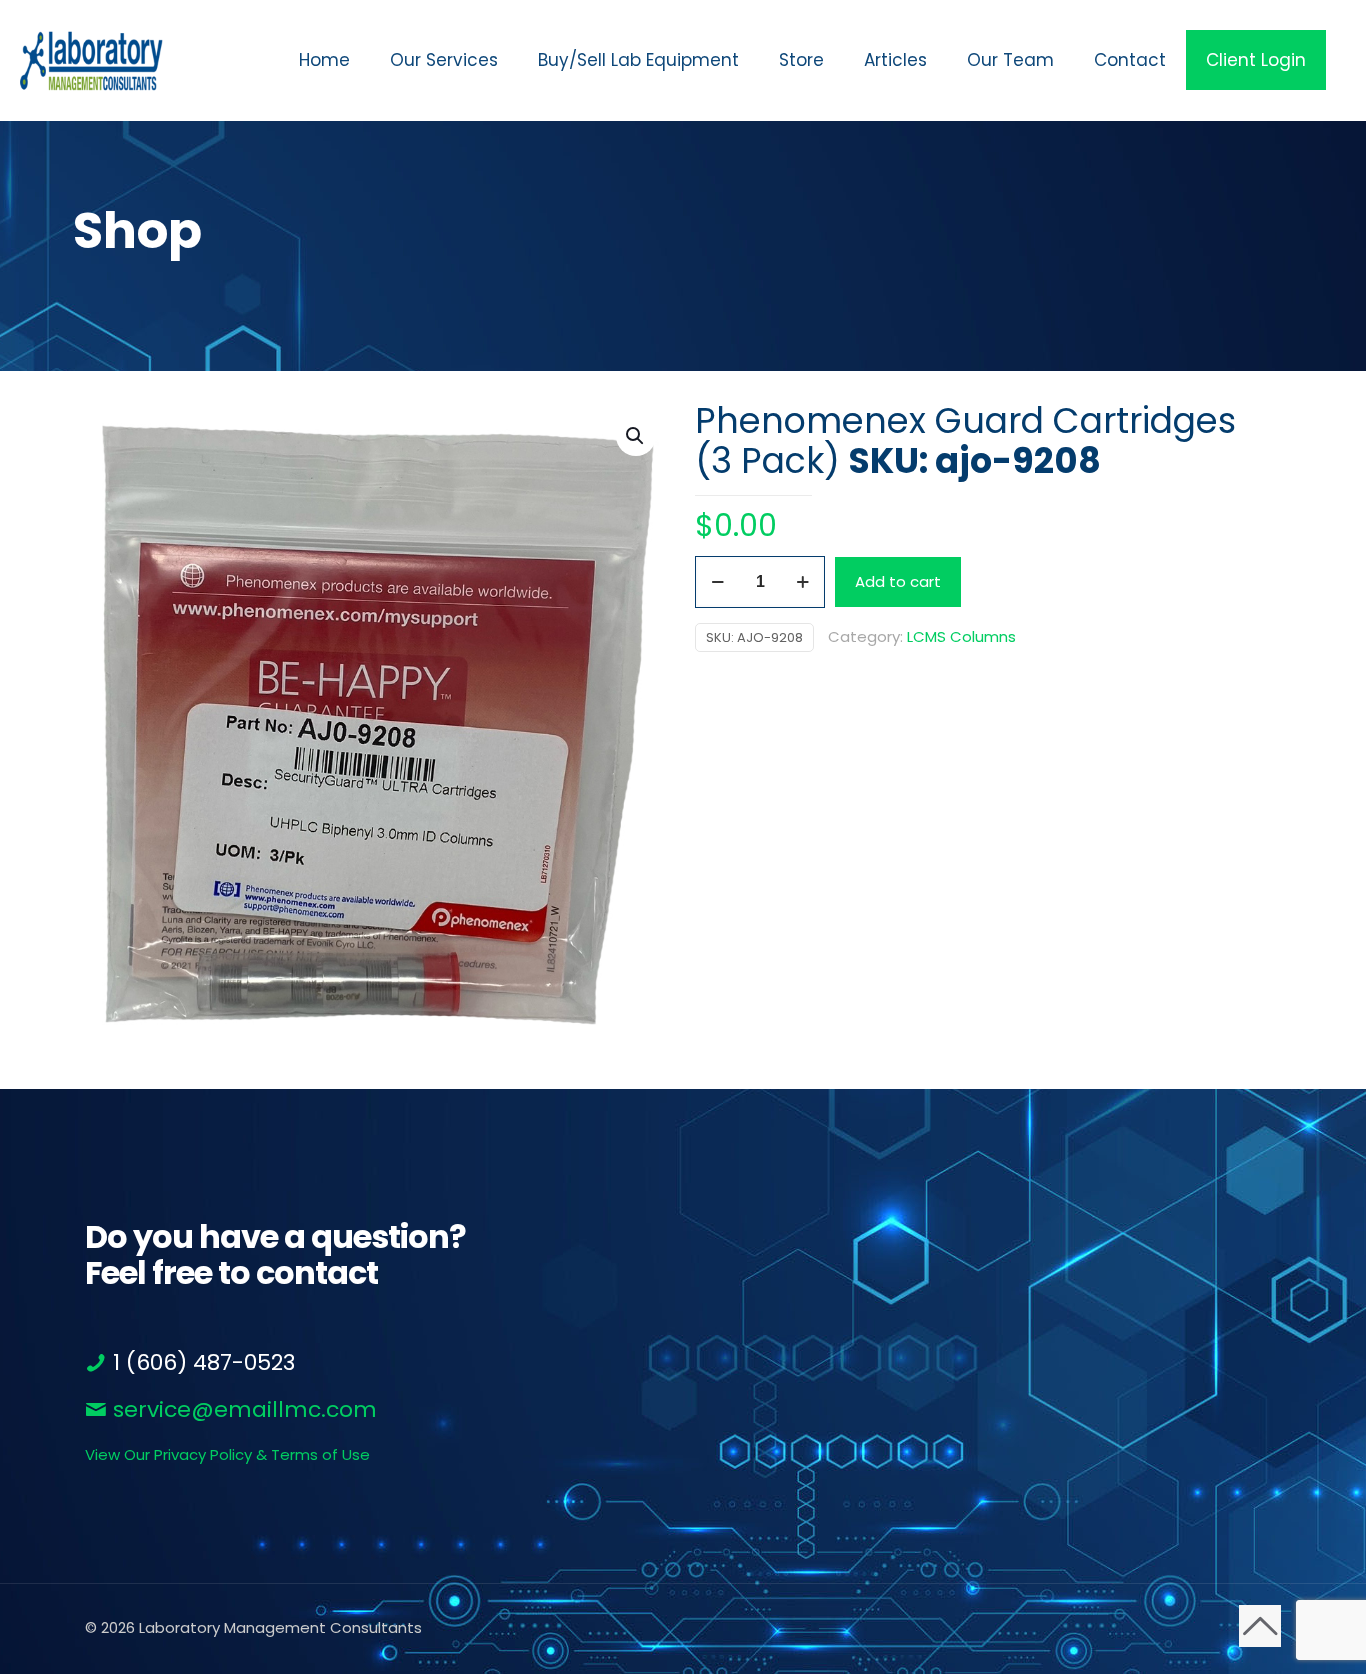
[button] (636, 436)
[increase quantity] (802, 582)
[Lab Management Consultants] (91, 60)
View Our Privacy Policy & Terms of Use (227, 1454)
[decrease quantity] (717, 582)
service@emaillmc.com (242, 1409)
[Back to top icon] (1260, 1626)
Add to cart (898, 581)
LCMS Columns (961, 636)
